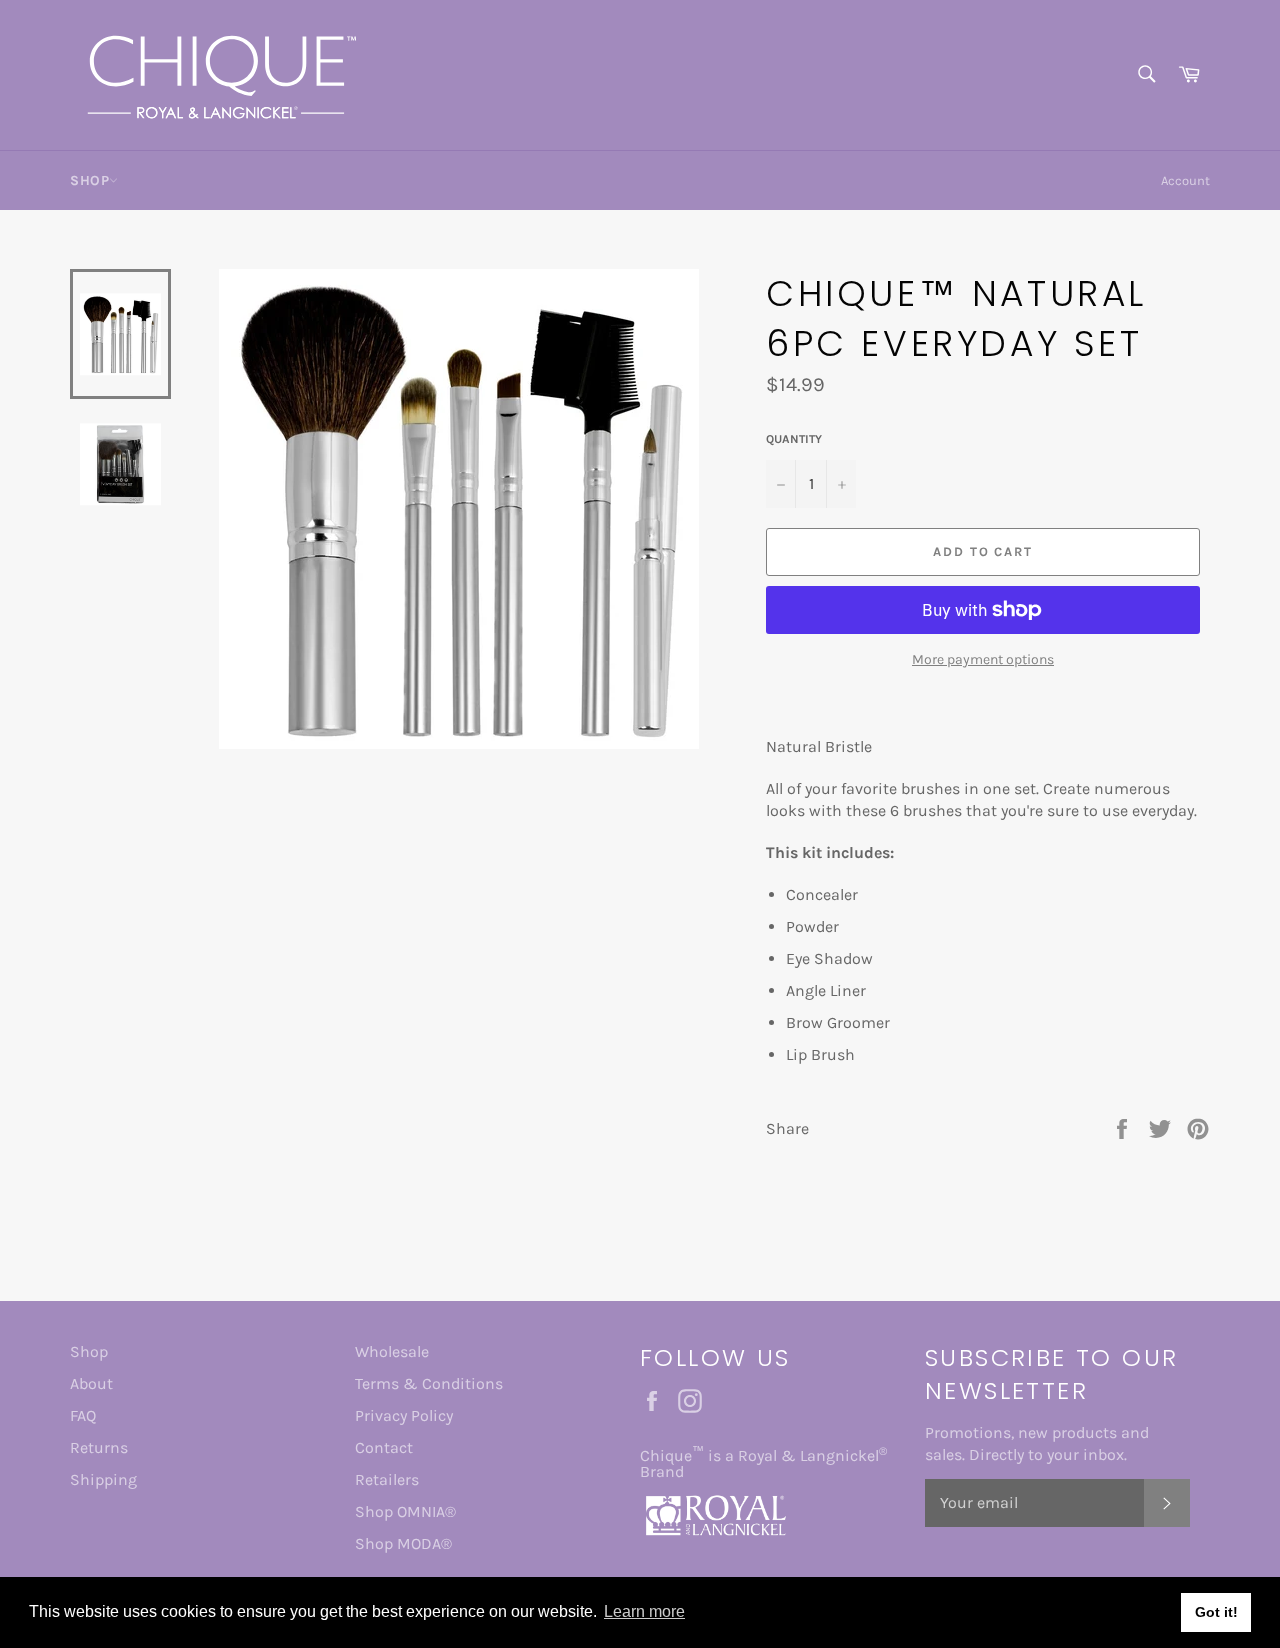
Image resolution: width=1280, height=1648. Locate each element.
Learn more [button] (644, 1611)
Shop (89, 1351)
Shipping (103, 1479)
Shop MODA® (403, 1543)
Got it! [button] (1216, 1612)
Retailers (387, 1479)
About (91, 1383)
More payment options (983, 659)
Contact (384, 1447)
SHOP (89, 180)
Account (1185, 180)
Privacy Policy (404, 1415)
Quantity (794, 439)
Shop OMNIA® (405, 1511)
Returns (99, 1447)
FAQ (83, 1415)
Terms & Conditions (429, 1383)
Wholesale (392, 1351)
